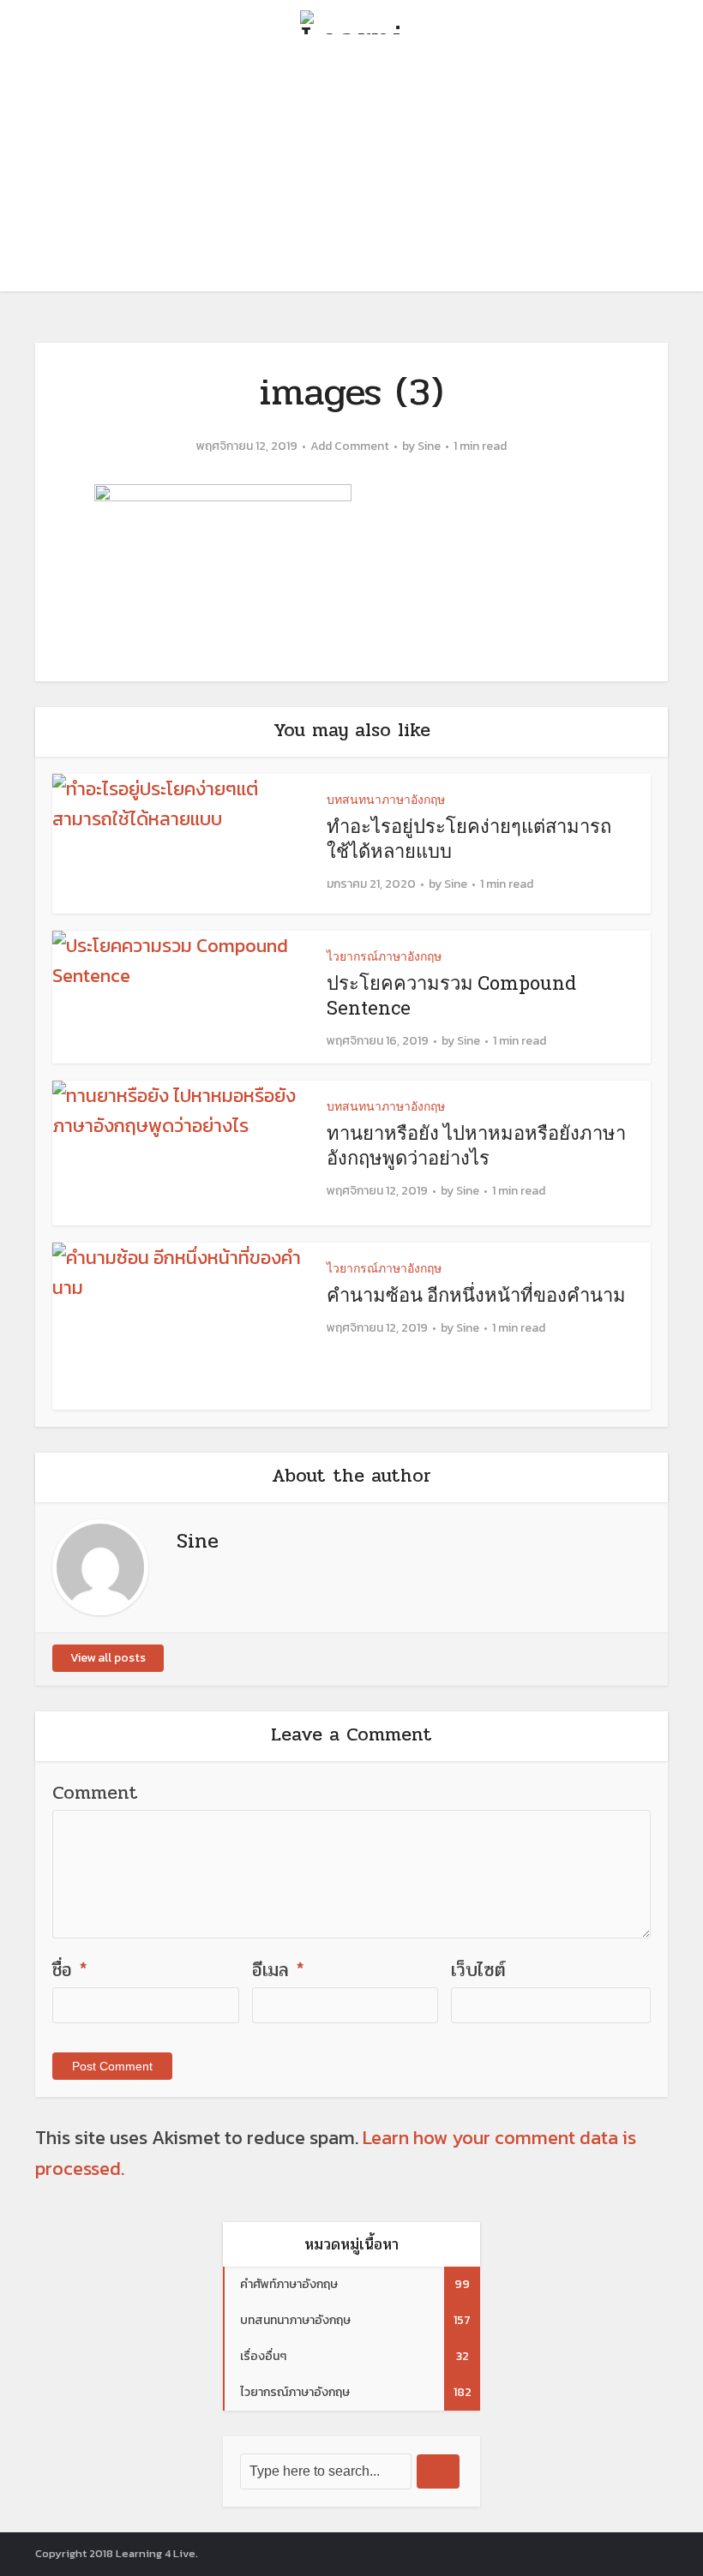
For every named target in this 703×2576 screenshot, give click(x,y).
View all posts (108, 1658)
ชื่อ (70, 1970)
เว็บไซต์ (478, 1970)
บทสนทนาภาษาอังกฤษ (386, 799)
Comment (95, 1793)
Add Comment (350, 446)
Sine (429, 446)
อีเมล (278, 1970)
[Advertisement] (351, 171)
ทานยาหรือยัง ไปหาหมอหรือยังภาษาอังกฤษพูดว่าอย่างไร (476, 1145)
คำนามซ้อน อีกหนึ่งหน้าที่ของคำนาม (476, 1294)
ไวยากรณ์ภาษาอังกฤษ (384, 956)
